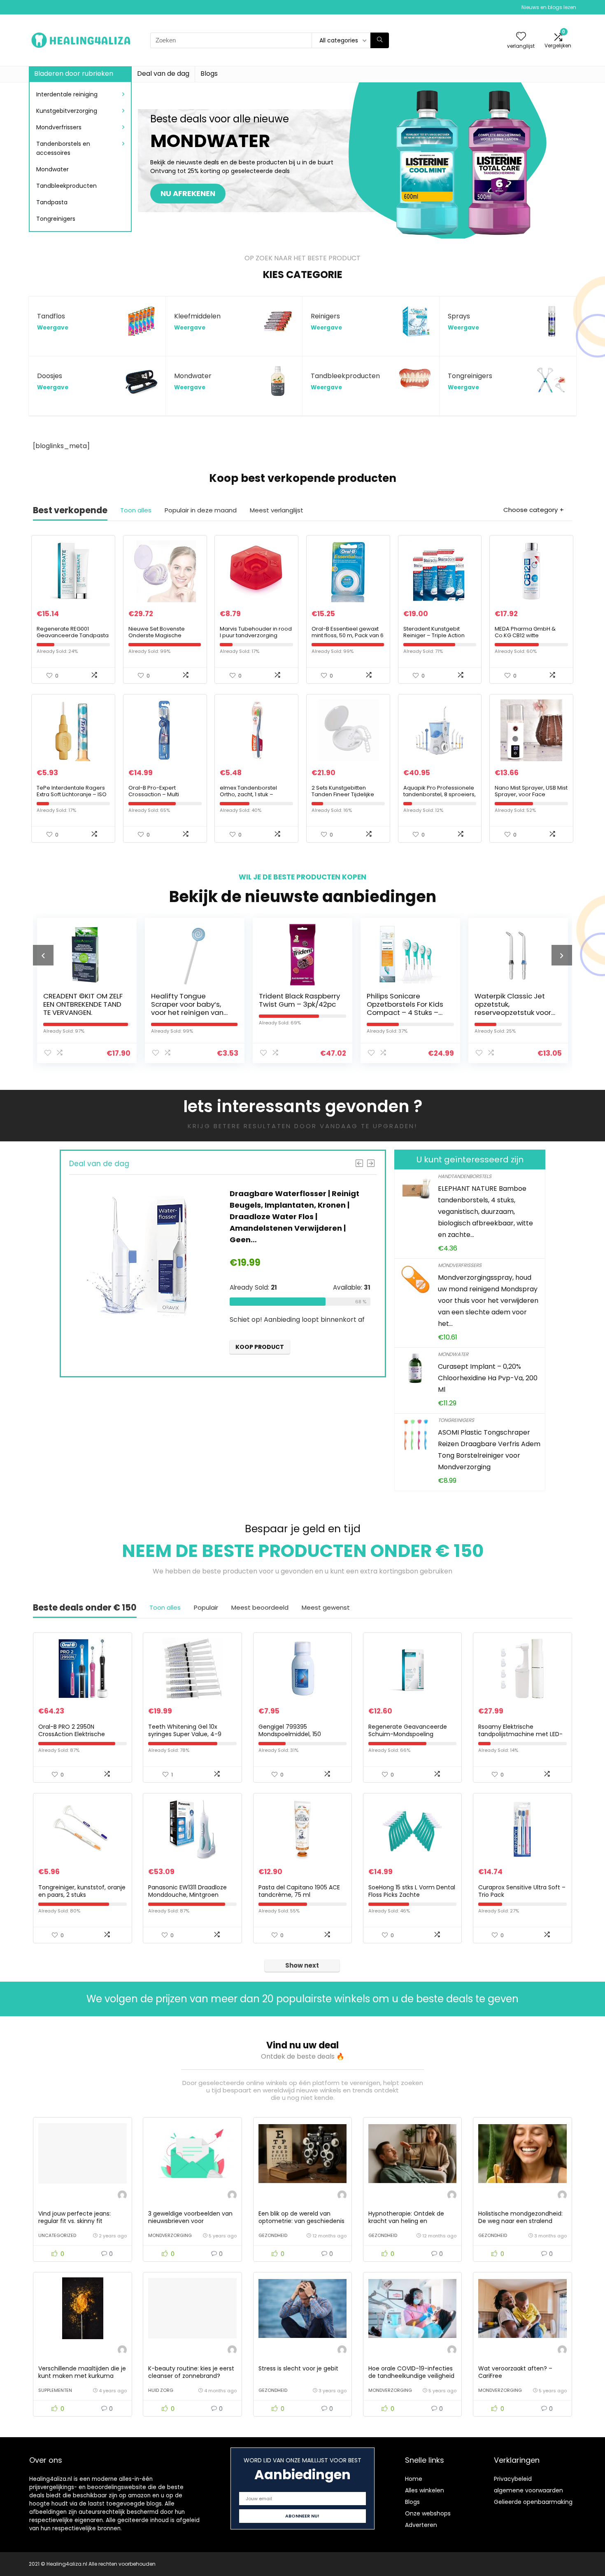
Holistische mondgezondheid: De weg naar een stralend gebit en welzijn (520, 2221)
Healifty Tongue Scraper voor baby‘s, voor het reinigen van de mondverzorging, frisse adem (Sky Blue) (95, 1012)
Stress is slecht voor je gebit (298, 2368)
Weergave (53, 328)
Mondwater (52, 169)
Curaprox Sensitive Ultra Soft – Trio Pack (522, 1891)
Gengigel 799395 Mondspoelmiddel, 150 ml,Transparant (290, 1734)
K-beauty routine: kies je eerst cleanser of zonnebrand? (191, 2372)
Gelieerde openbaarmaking (533, 2502)
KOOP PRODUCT (311, 1355)
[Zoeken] (380, 40)
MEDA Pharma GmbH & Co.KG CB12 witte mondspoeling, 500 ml (525, 635)
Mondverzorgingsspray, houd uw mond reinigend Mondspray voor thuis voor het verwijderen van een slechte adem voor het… (488, 1301)
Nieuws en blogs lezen (549, 7)
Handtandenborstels (465, 1176)
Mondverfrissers (59, 127)
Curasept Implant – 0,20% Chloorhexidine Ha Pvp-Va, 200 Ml (488, 1378)
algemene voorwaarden (528, 2490)
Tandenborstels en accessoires (63, 148)
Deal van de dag (163, 74)
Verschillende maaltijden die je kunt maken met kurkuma (82, 2372)
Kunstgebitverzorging (67, 111)
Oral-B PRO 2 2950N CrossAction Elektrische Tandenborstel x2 (72, 1734)
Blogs (209, 74)
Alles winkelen (425, 2490)
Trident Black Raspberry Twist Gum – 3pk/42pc (205, 1000)
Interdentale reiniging (67, 94)
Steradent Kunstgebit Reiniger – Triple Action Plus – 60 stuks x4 (434, 635)
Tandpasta (52, 202)
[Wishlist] (521, 37)
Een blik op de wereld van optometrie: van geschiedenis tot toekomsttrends (301, 2221)
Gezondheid (273, 2235)
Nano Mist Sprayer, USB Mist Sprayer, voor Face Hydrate (531, 794)
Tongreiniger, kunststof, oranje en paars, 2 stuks (82, 1891)
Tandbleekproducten (66, 186)
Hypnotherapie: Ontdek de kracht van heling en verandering (406, 2221)
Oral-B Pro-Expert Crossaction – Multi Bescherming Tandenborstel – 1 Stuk (158, 798)
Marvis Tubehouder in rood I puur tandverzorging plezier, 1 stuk (256, 635)
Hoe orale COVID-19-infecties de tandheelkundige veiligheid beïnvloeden (411, 2376)
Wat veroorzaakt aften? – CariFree (515, 2372)
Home (414, 2479)
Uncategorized (57, 2235)
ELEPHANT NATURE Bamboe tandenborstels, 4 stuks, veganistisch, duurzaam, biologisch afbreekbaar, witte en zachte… (485, 1212)
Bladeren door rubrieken (74, 74)
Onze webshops (428, 2513)
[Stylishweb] (122, 2196)
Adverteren (421, 2525)
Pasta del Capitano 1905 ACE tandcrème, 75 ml (299, 1891)
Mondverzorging (170, 2235)
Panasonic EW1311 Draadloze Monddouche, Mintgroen (187, 1891)
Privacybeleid (513, 2479)
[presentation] (43, 955)
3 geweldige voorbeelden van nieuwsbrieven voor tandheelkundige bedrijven (190, 2221)
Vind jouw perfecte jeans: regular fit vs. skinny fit (74, 2217)
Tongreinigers (56, 219)
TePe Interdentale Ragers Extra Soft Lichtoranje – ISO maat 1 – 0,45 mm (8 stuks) (72, 794)
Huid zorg (161, 2390)
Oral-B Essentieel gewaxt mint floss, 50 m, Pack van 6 (348, 632)
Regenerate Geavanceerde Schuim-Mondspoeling (408, 1730)
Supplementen (55, 2390)
